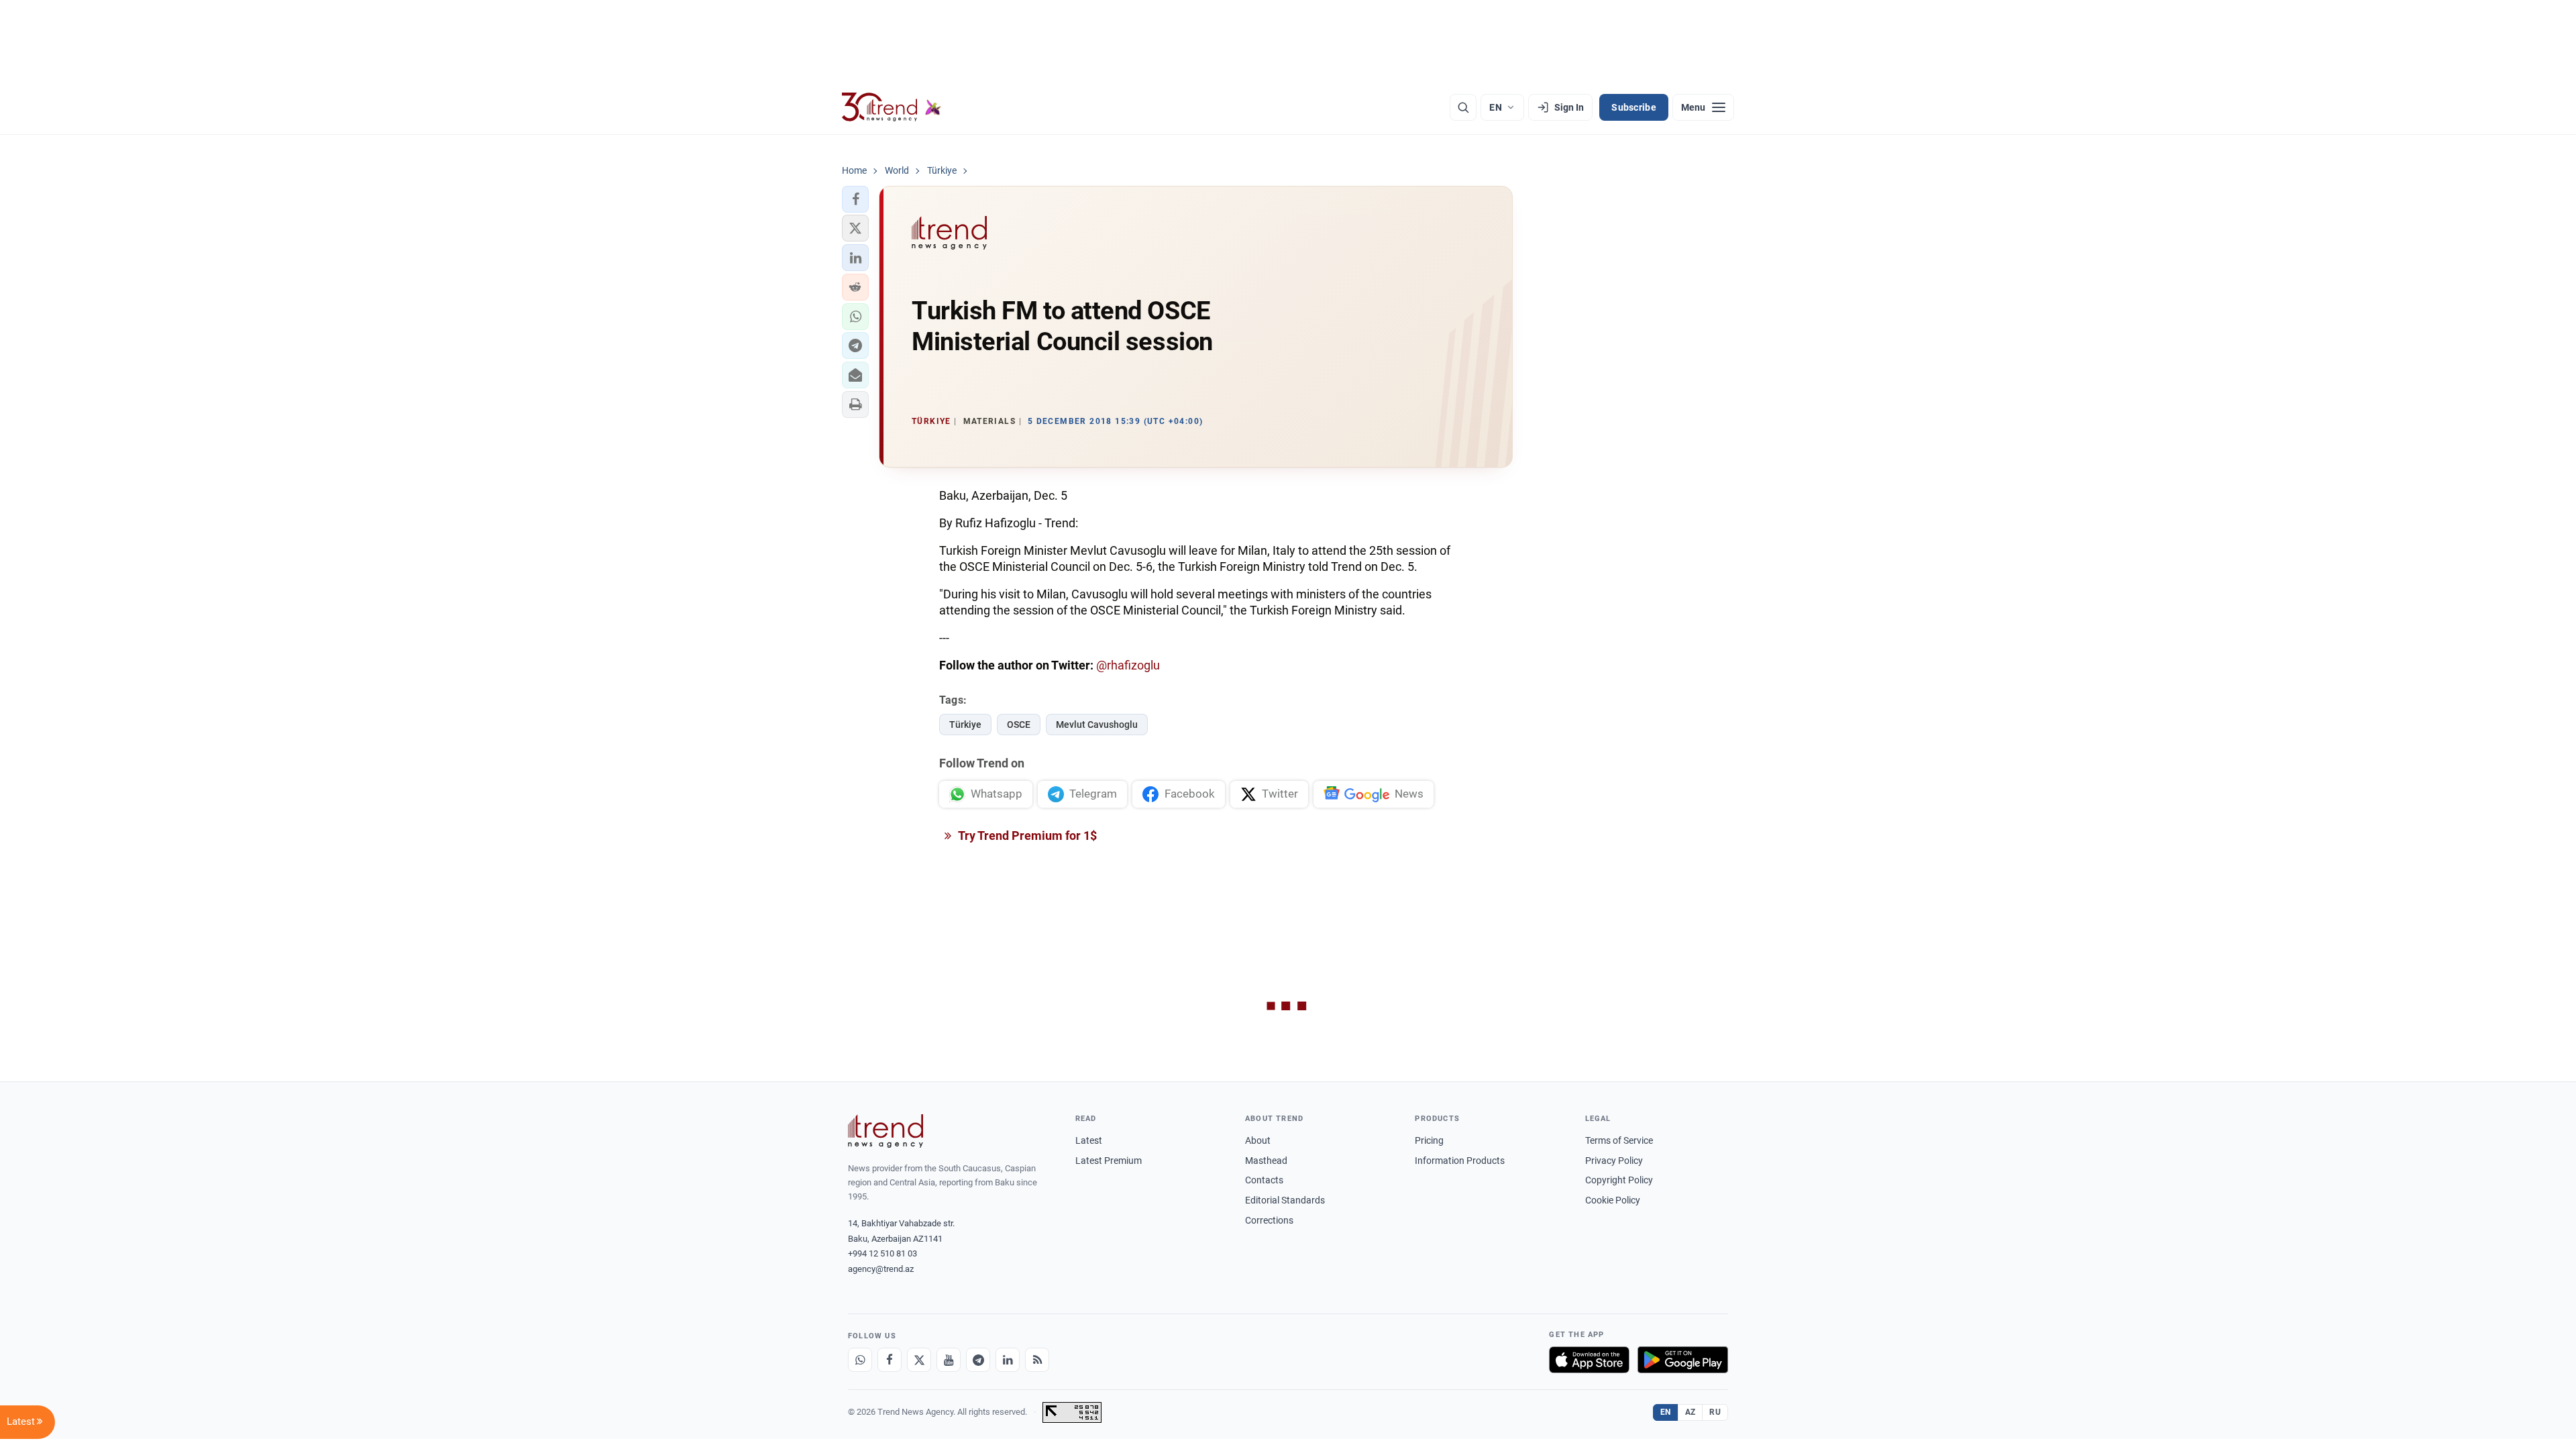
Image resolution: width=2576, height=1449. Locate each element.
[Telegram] (978, 1360)
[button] (855, 199)
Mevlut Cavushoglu (1097, 724)
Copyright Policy (1619, 1180)
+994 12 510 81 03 (882, 1253)
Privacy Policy (1614, 1161)
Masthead (1266, 1161)
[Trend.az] (892, 107)
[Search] (1463, 107)
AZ (1690, 1412)
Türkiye (965, 724)
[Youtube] (949, 1360)
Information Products (1460, 1161)
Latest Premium (1109, 1161)
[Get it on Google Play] (1683, 1360)
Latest (1089, 1140)
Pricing (1429, 1140)
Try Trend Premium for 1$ (1026, 836)
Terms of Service (1619, 1140)
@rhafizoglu (1128, 665)
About (1258, 1140)
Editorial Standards (1285, 1200)
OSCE (1019, 724)
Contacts (1264, 1180)
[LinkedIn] (1008, 1360)
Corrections (1269, 1220)
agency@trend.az (881, 1269)
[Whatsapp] (860, 1360)
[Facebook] (890, 1360)
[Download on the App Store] (1589, 1360)
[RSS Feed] (1037, 1360)
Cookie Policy (1613, 1200)
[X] (919, 1360)
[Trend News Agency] (885, 1131)
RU (1715, 1412)
